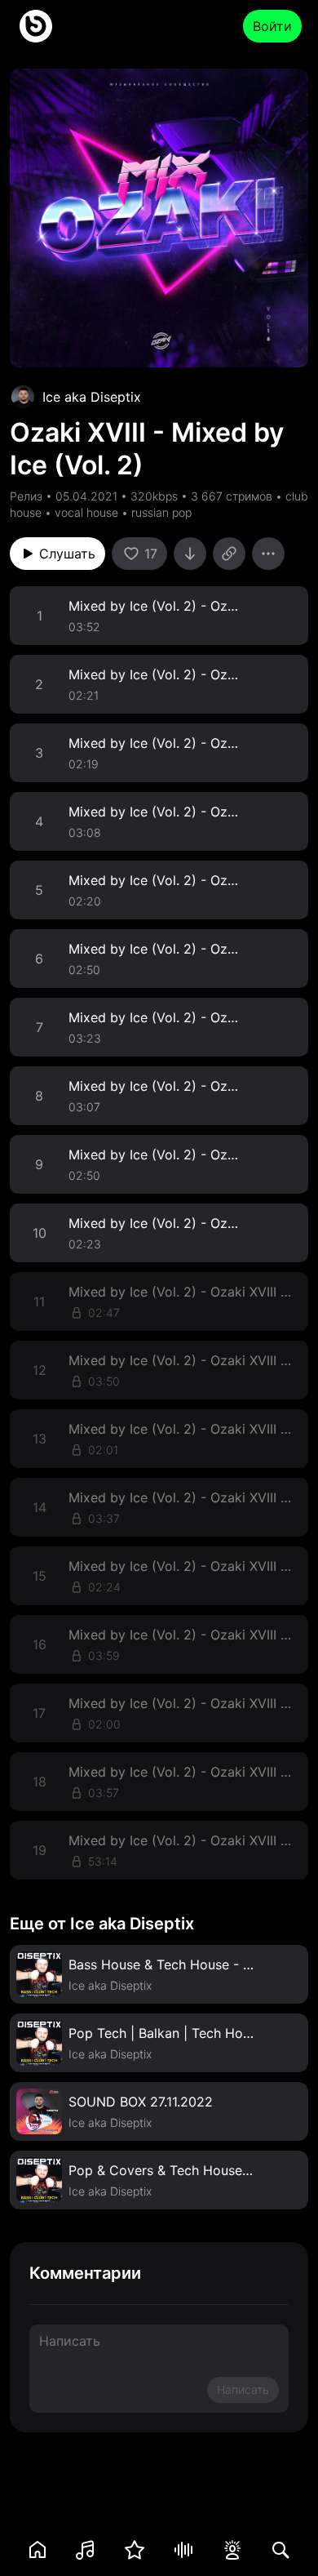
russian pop (161, 512)
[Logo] (36, 26)
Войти (272, 26)
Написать (243, 2389)
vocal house (86, 512)
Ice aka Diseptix (92, 397)
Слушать (67, 554)
